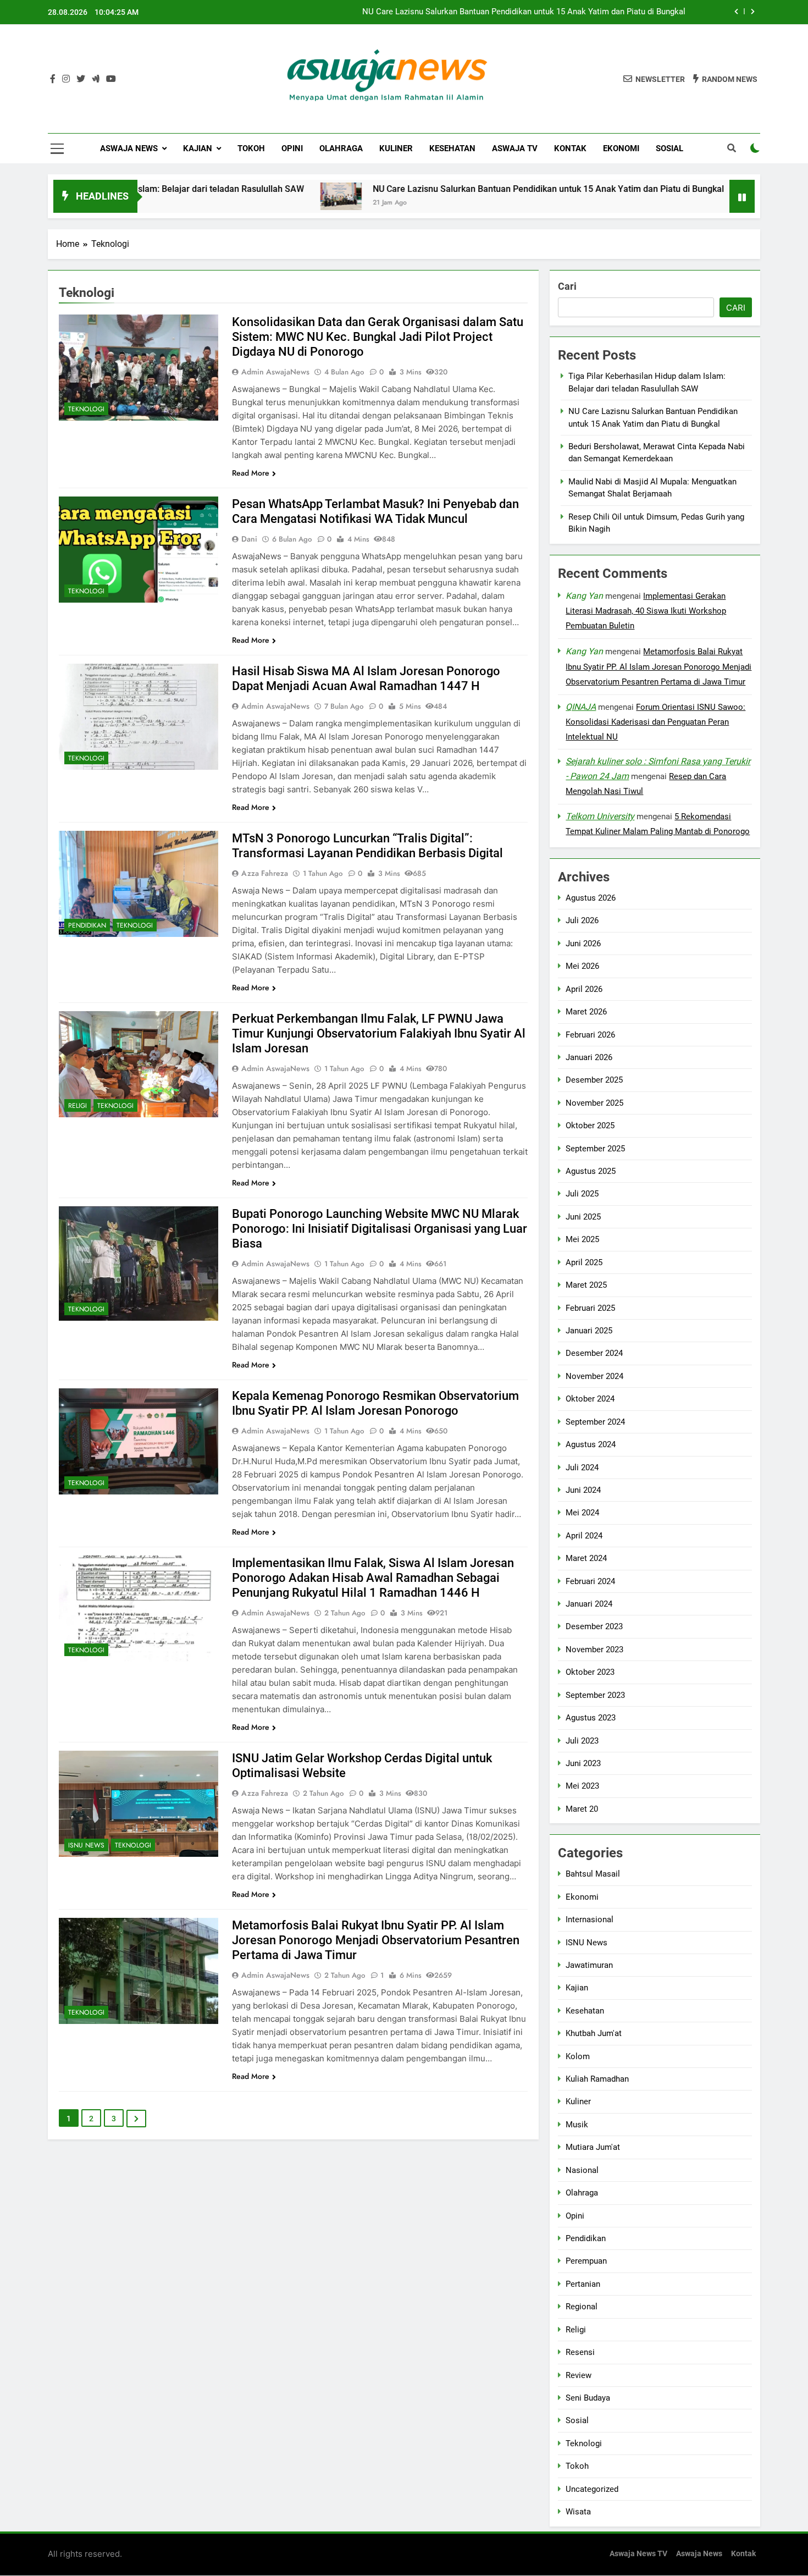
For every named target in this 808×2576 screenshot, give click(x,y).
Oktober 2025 (590, 1126)
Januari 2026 (589, 1057)
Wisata (578, 2512)
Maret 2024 (586, 1558)
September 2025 (595, 1149)
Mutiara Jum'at (593, 2147)
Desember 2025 (594, 1080)
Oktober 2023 (590, 1672)
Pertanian (583, 2284)
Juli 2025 (582, 1194)
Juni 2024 (583, 1490)
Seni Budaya (588, 2398)
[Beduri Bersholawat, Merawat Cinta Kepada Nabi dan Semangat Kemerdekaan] (671, 196)
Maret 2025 (586, 1285)
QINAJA (581, 707)
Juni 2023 (583, 1763)
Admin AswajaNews (275, 372)
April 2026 (584, 989)
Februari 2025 (590, 1308)
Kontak (570, 148)
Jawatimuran (589, 1965)
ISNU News (86, 1845)
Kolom (578, 2056)
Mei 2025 (582, 1239)
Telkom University (600, 816)
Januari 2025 (589, 1331)
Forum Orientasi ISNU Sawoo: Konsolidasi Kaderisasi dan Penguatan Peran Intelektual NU (655, 722)
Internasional (590, 1919)
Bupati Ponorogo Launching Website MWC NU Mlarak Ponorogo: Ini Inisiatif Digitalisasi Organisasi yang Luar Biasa (380, 1229)
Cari (567, 286)
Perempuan (586, 2261)
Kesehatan (452, 148)
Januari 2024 (589, 1604)
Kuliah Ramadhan (597, 2079)
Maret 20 (582, 1809)
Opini (292, 148)
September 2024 (595, 1422)
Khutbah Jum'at (594, 2033)
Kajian (198, 148)
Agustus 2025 (591, 1171)
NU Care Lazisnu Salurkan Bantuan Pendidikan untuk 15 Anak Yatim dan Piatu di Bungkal (524, 12)
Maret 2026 (586, 1012)
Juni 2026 (583, 944)
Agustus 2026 (591, 898)
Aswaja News (129, 148)
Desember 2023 (594, 1626)
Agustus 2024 (591, 1444)
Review (579, 2375)
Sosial (669, 148)
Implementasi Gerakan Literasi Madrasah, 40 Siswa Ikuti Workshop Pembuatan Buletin (646, 611)
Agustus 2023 (591, 1718)
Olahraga (341, 148)
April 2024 (584, 1536)
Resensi (580, 2352)
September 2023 (595, 1695)
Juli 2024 (582, 1467)
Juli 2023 (582, 1741)
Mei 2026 (582, 966)
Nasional (582, 2170)
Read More (251, 473)
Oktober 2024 (590, 1399)
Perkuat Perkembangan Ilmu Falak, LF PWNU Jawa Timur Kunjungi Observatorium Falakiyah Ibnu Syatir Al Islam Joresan (379, 1033)
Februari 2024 (590, 1581)
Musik (577, 2125)
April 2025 (584, 1262)
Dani (249, 539)
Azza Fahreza (265, 873)
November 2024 (594, 1376)
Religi (78, 1106)
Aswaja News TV (638, 2554)
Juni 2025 (583, 1217)
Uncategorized (592, 2489)
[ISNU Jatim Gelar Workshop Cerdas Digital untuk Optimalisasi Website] (139, 1804)
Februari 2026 (590, 1034)
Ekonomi (621, 148)
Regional (582, 2307)
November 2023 (594, 1650)
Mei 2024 (582, 1513)
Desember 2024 (594, 1353)
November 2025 (594, 1103)
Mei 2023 (582, 1786)
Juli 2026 (582, 920)
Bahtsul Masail (593, 1874)
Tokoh (251, 148)
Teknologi (86, 409)
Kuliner (396, 148)
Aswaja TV (515, 148)
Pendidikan (87, 925)
